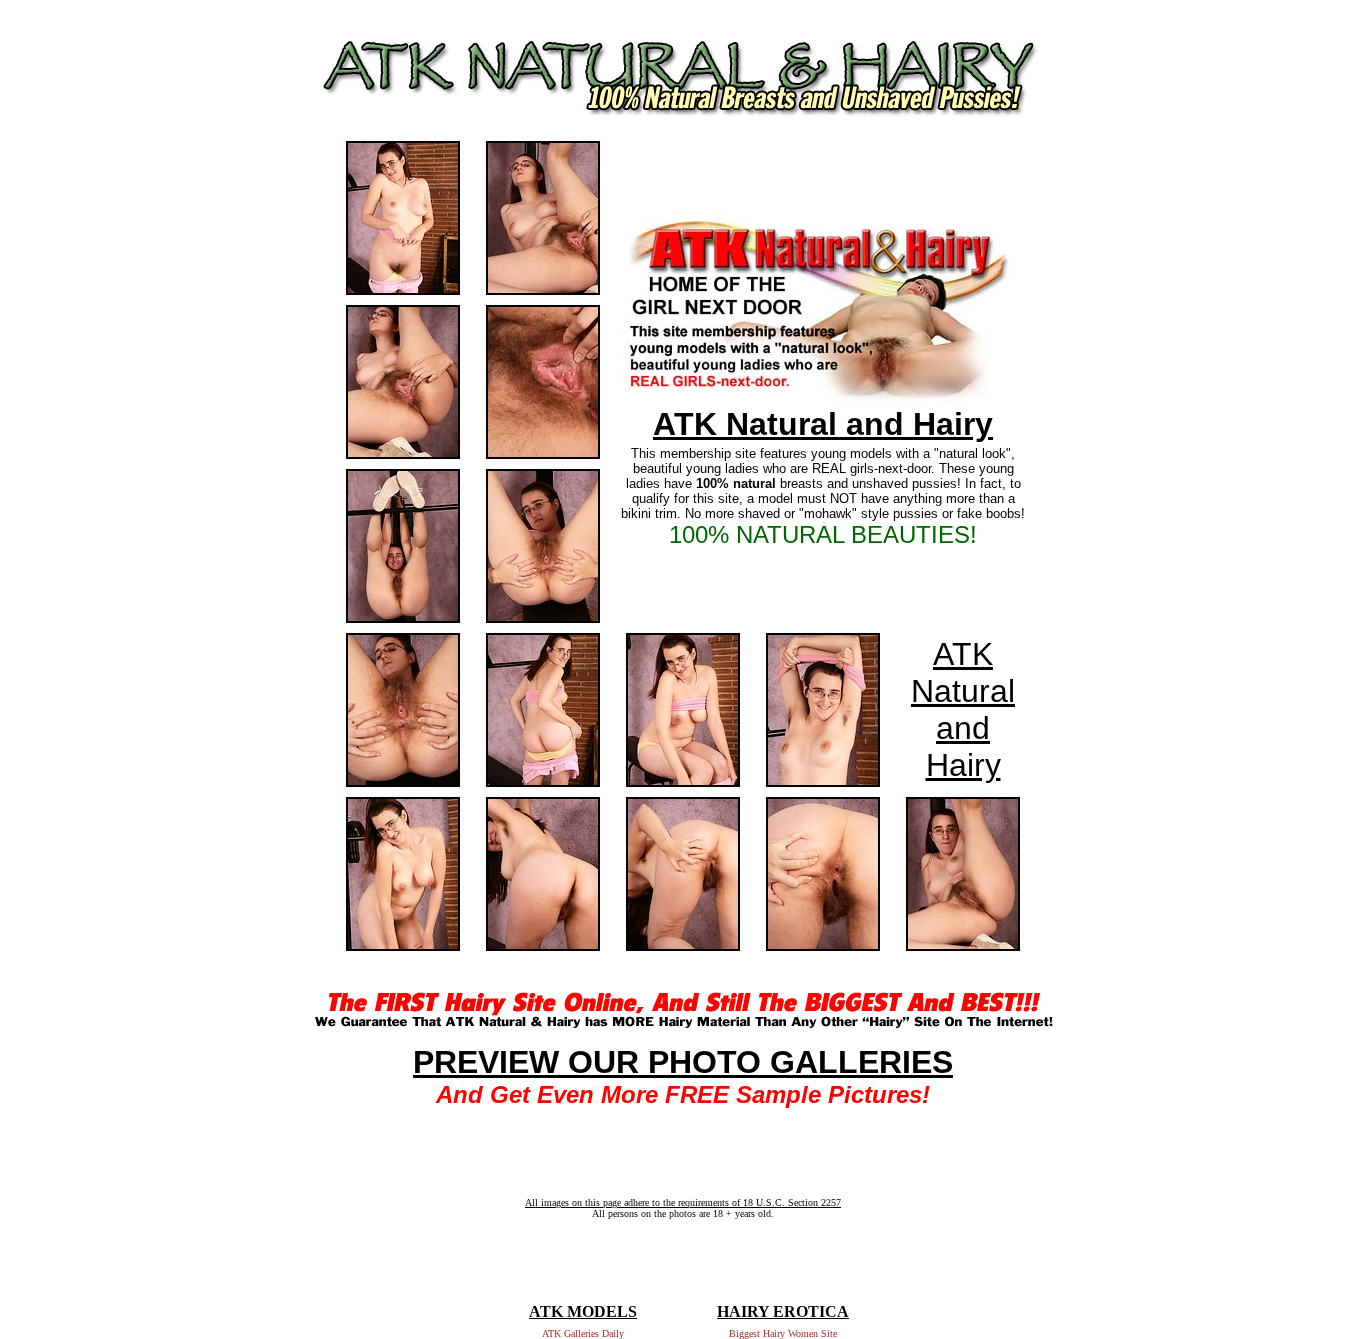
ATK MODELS (583, 1311)
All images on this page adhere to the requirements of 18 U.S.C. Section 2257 (683, 1202)
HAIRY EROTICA (783, 1311)
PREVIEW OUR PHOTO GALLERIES (683, 1062)
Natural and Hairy (963, 728)
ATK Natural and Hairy (823, 424)
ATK (963, 654)
